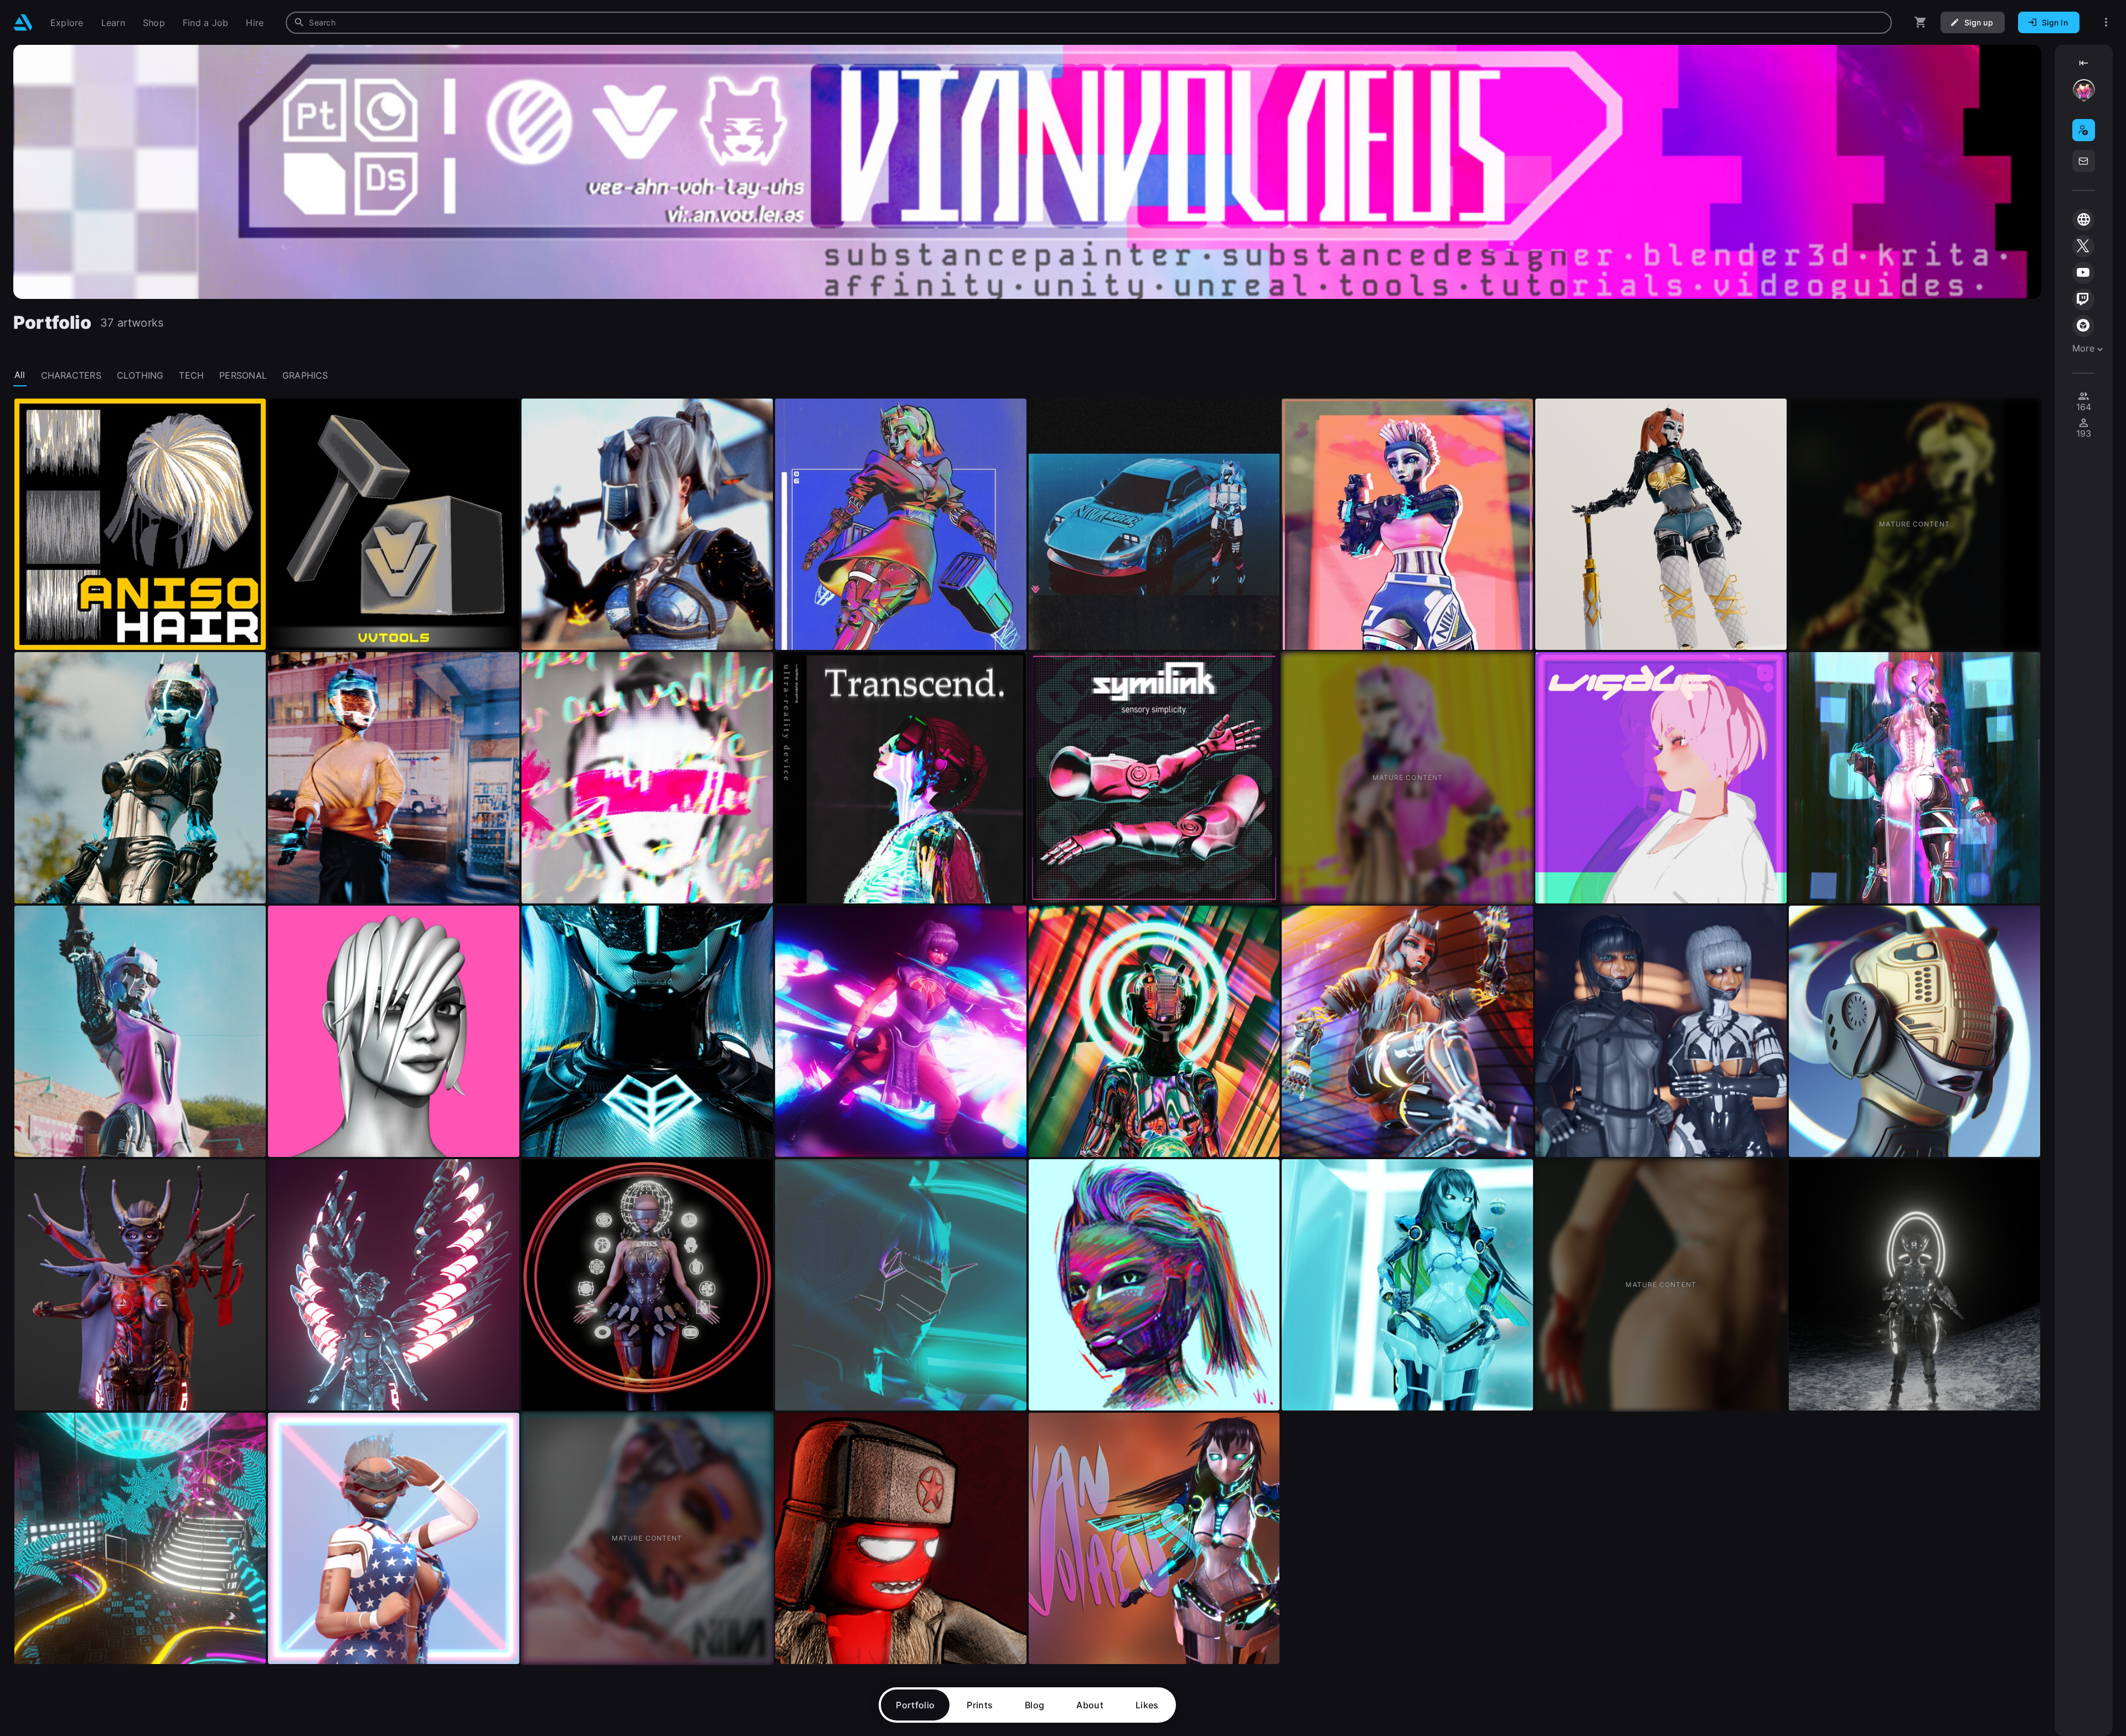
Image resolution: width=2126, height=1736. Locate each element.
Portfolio (915, 1705)
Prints (980, 1705)
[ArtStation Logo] (23, 22)
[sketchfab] (2083, 326)
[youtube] (2083, 273)
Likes (1147, 1705)
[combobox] (1089, 23)
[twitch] (2083, 299)
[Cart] (1921, 22)
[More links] (2106, 22)
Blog (1034, 1705)
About (1090, 1705)
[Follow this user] (2084, 130)
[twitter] (2083, 246)
